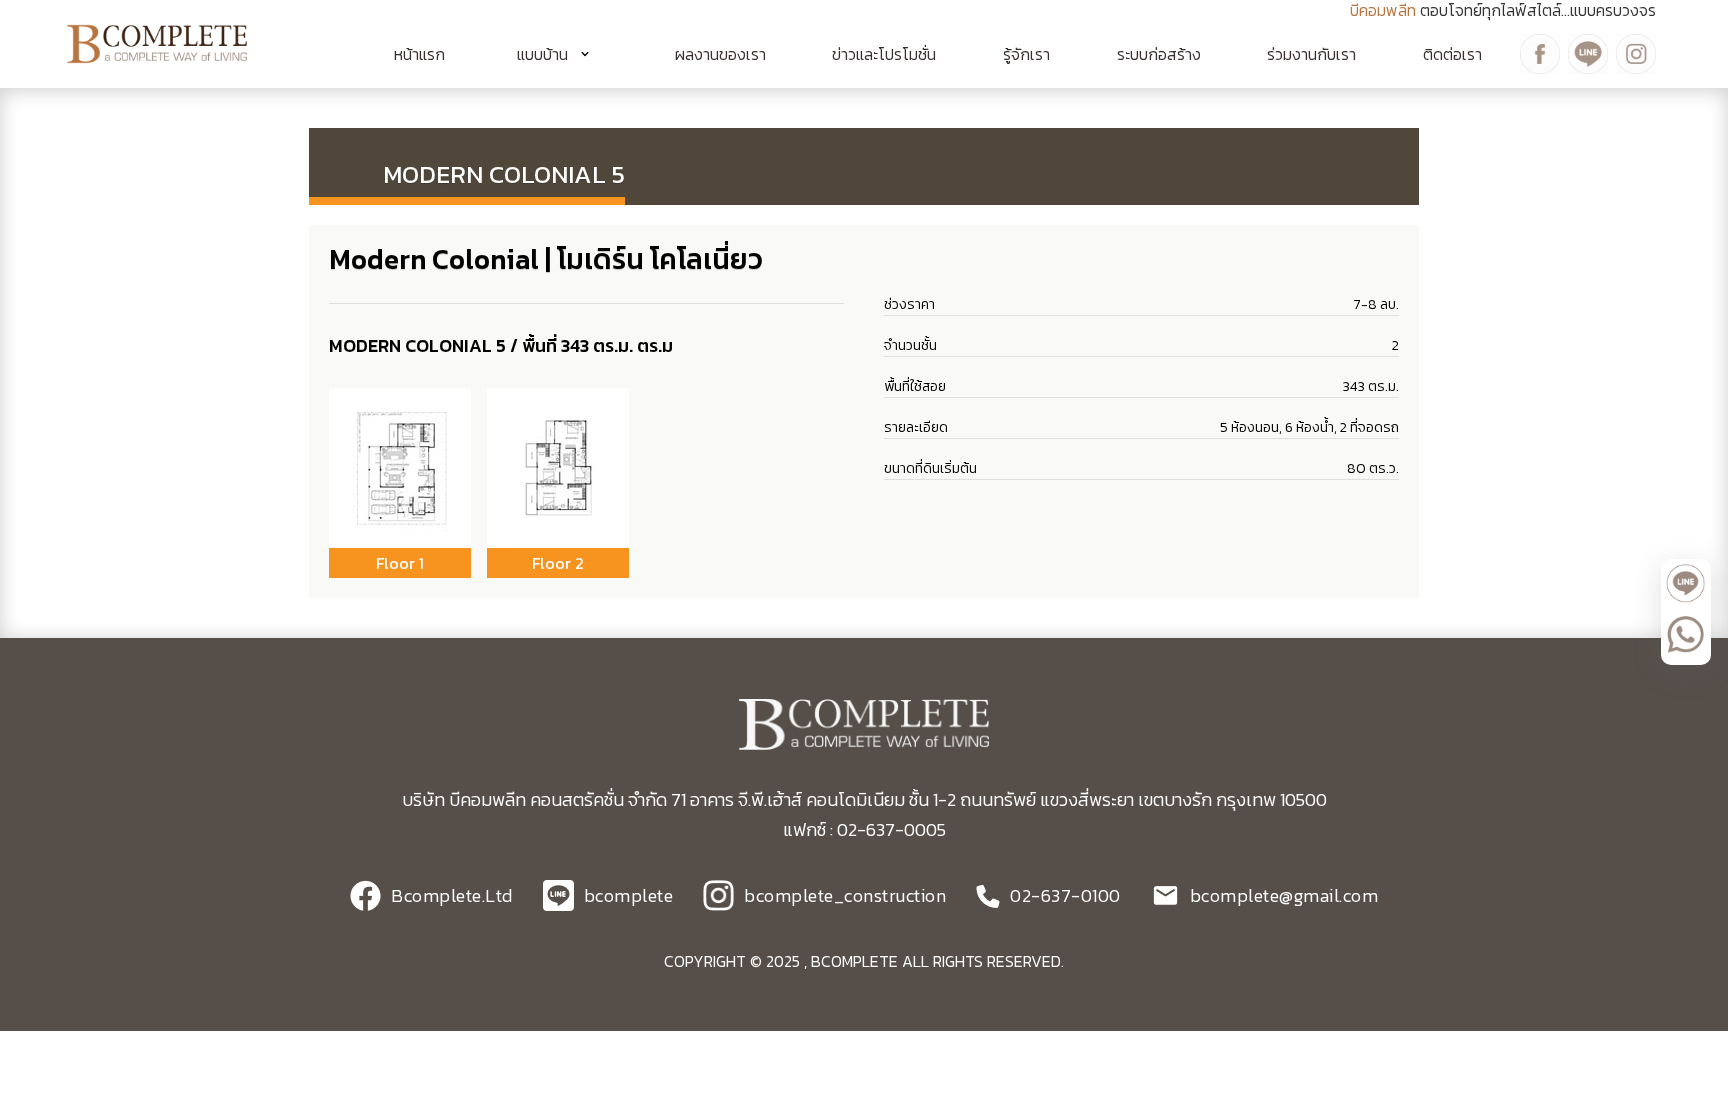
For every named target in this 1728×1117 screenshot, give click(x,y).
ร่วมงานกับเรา (1311, 54)
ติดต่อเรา (1452, 54)
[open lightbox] (400, 468)
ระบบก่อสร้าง (1159, 54)
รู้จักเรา (1026, 54)
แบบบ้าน (542, 54)
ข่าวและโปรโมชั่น (884, 54)
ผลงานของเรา (720, 54)
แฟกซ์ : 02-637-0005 (864, 829)
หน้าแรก (419, 54)
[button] (560, 54)
